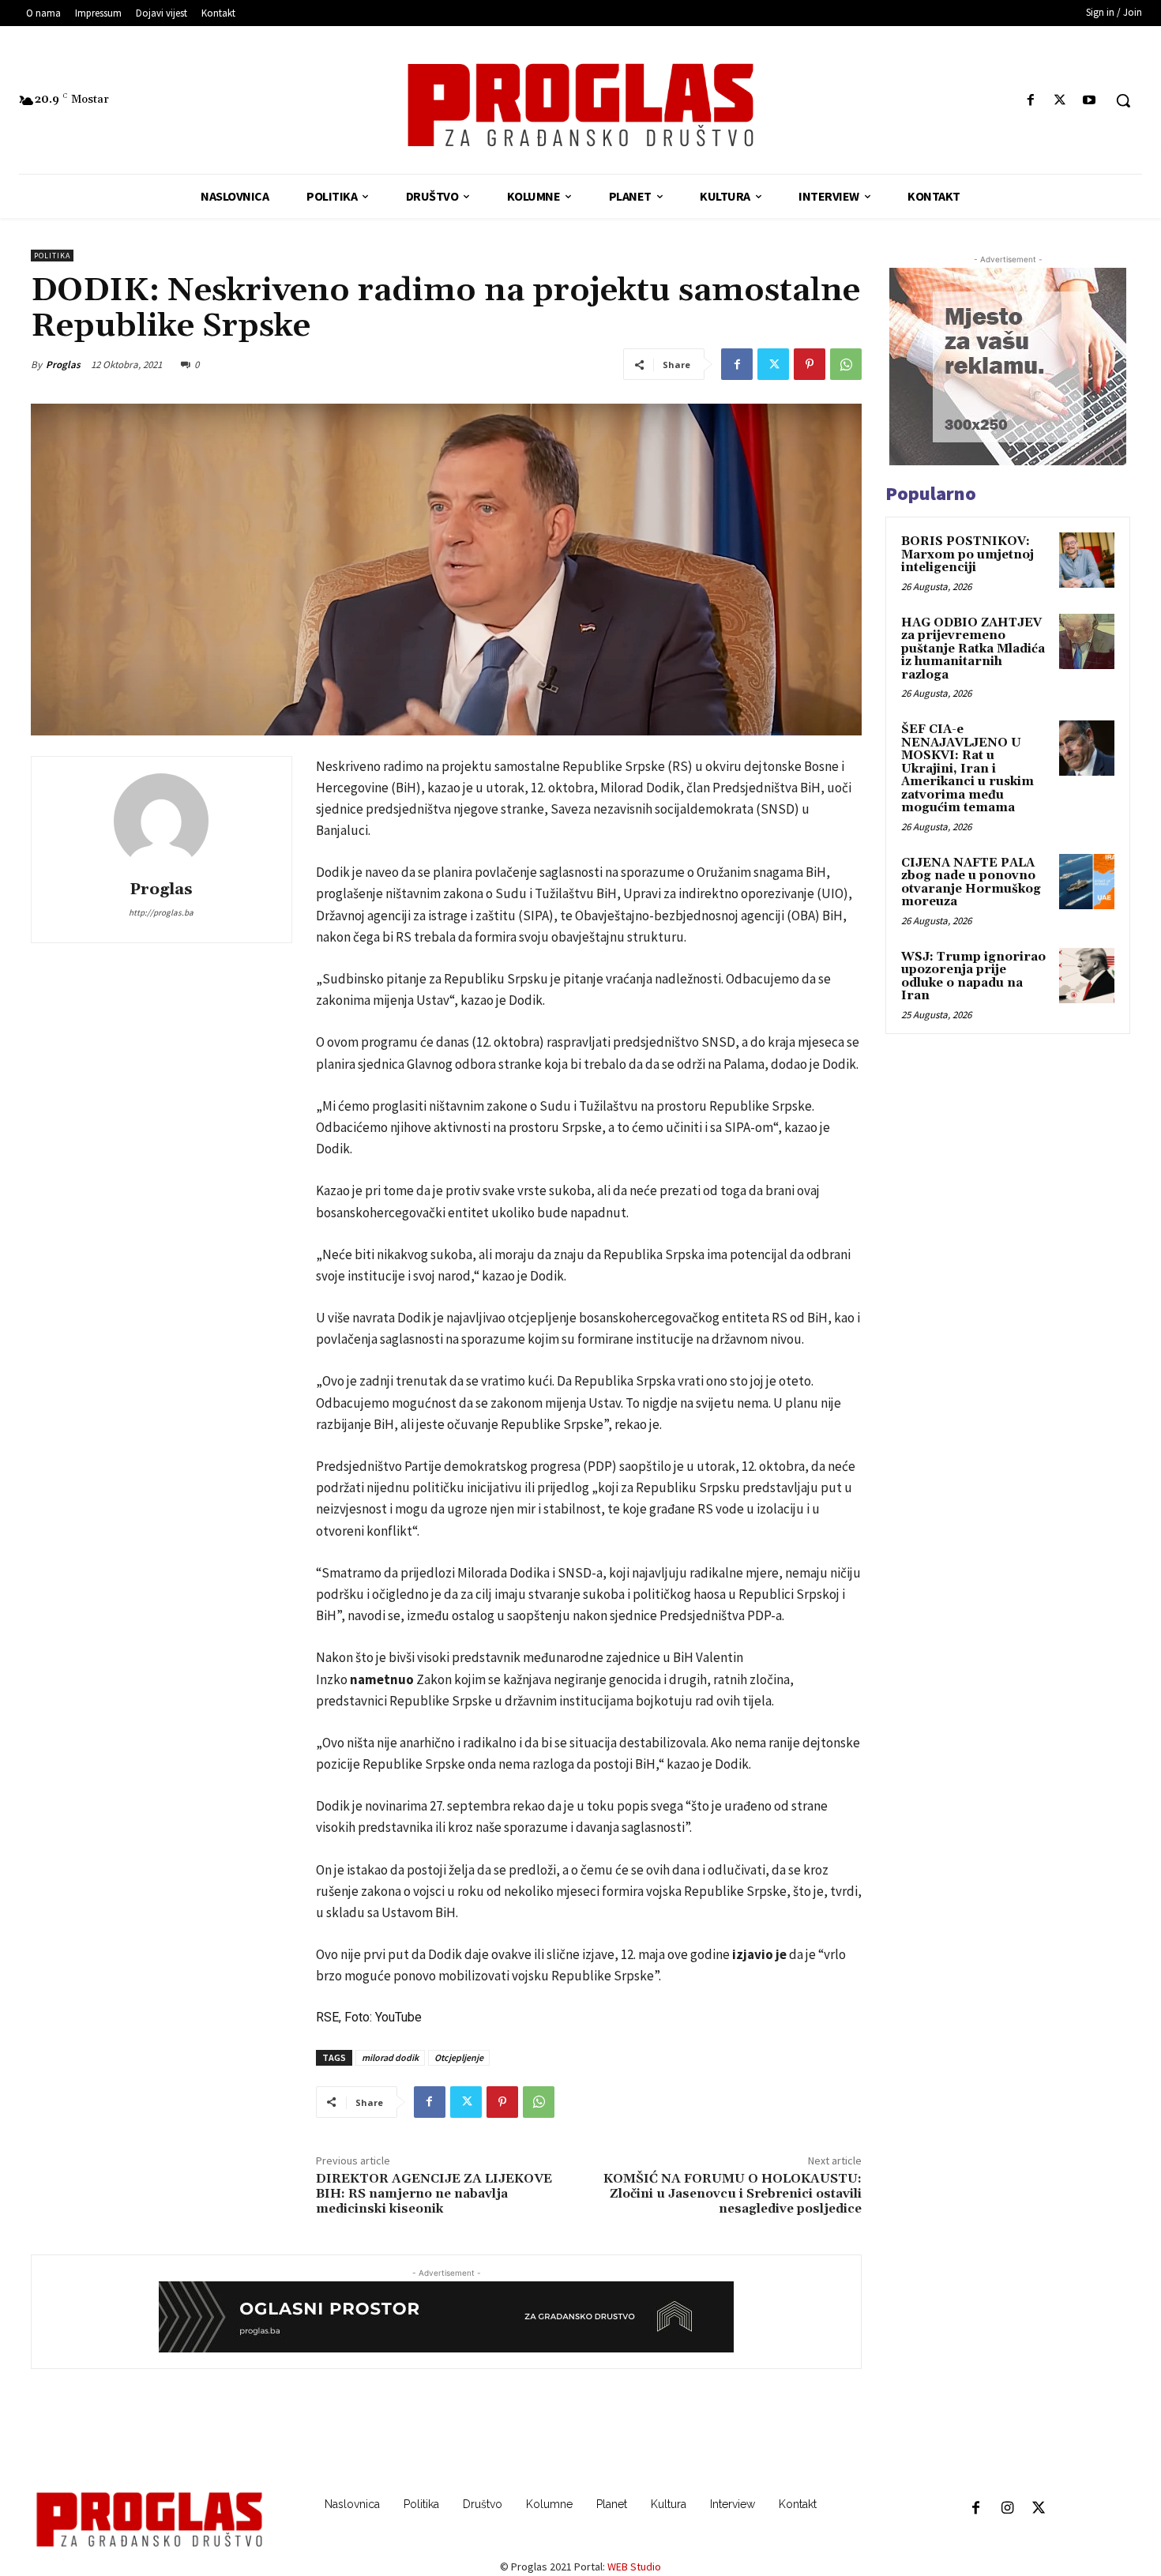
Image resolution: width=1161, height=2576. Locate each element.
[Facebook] (1030, 101)
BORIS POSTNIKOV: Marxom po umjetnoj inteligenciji (967, 555)
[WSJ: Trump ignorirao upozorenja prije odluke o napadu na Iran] (1087, 976)
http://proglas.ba (161, 912)
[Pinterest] (810, 364)
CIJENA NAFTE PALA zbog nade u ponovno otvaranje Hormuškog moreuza (971, 883)
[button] (1123, 100)
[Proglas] (581, 105)
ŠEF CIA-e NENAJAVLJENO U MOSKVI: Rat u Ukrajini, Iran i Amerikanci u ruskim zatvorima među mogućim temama (967, 769)
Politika (52, 256)
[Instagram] (1007, 2509)
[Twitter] (1060, 101)
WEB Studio (634, 2567)
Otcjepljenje (459, 2057)
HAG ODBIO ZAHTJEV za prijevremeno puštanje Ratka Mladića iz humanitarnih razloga (973, 649)
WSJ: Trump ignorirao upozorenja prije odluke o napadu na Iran (973, 977)
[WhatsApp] (846, 364)
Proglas (63, 365)
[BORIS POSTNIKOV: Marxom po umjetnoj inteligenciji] (1087, 560)
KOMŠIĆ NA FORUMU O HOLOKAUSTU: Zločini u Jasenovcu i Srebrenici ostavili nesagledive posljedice (733, 2194)
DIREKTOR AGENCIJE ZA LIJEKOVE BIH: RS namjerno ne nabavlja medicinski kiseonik (434, 2194)
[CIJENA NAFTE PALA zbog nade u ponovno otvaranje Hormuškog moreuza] (1087, 882)
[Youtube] (1090, 101)
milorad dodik (390, 2057)
